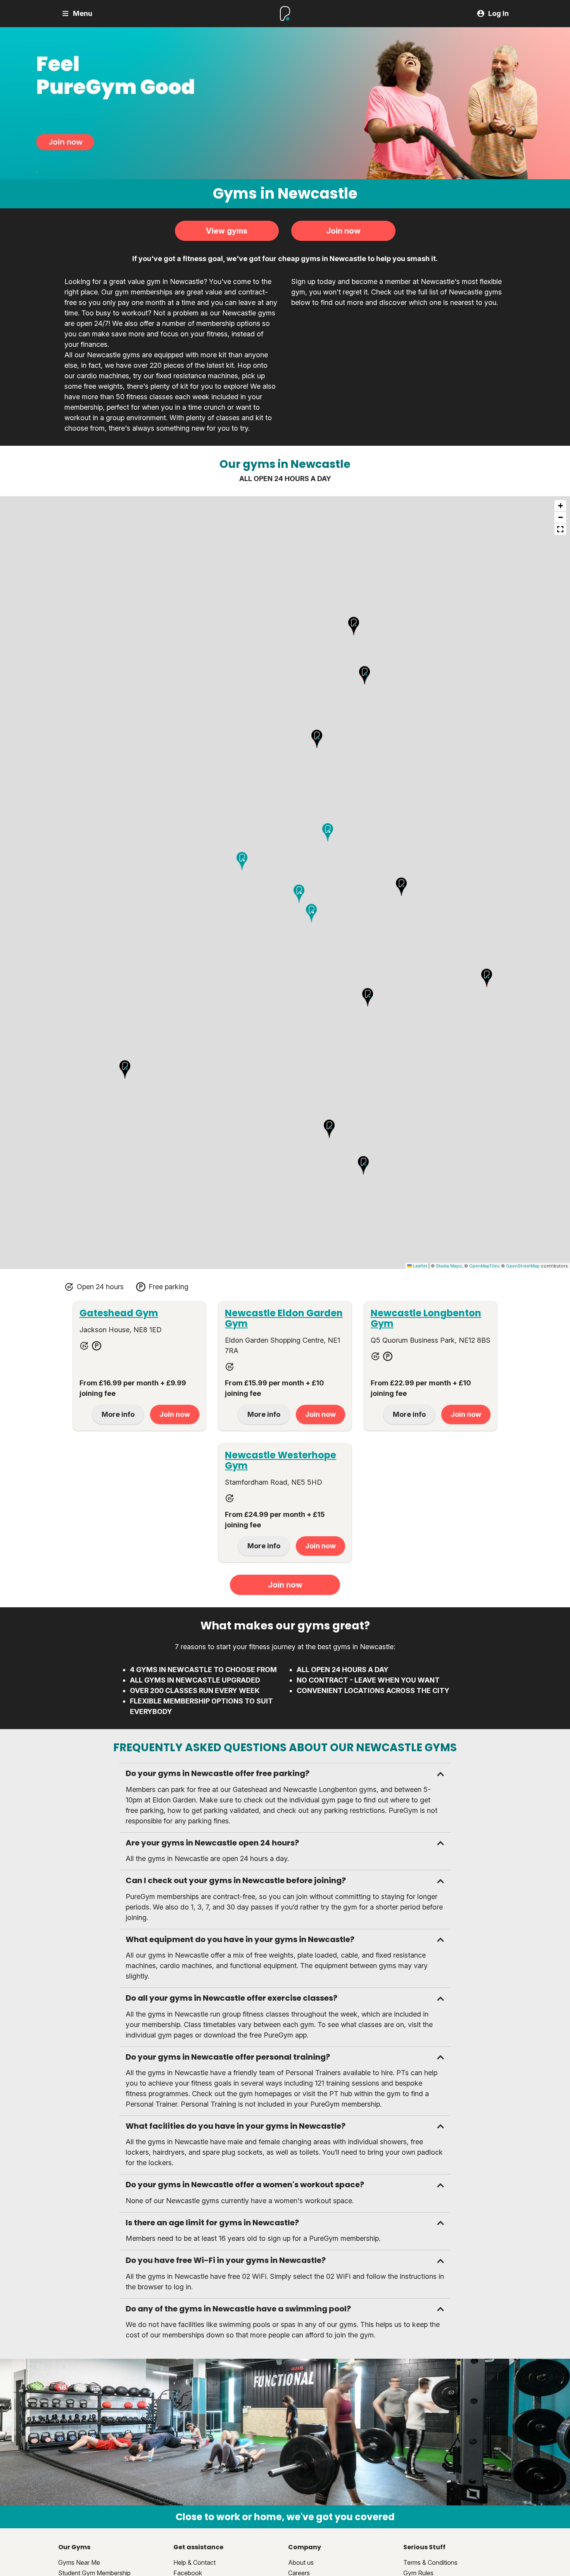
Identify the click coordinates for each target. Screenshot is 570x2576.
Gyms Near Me (79, 2562)
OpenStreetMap (523, 1266)
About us (301, 2562)
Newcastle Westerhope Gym (281, 1460)
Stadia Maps (449, 1266)
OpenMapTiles (484, 1266)
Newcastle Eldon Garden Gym (284, 1318)
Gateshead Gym (119, 1313)
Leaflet (420, 1266)
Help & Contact (194, 2562)
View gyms (227, 231)
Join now (343, 231)
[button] (125, 1070)
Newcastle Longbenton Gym (426, 1318)
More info (118, 1414)
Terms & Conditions (430, 2562)
